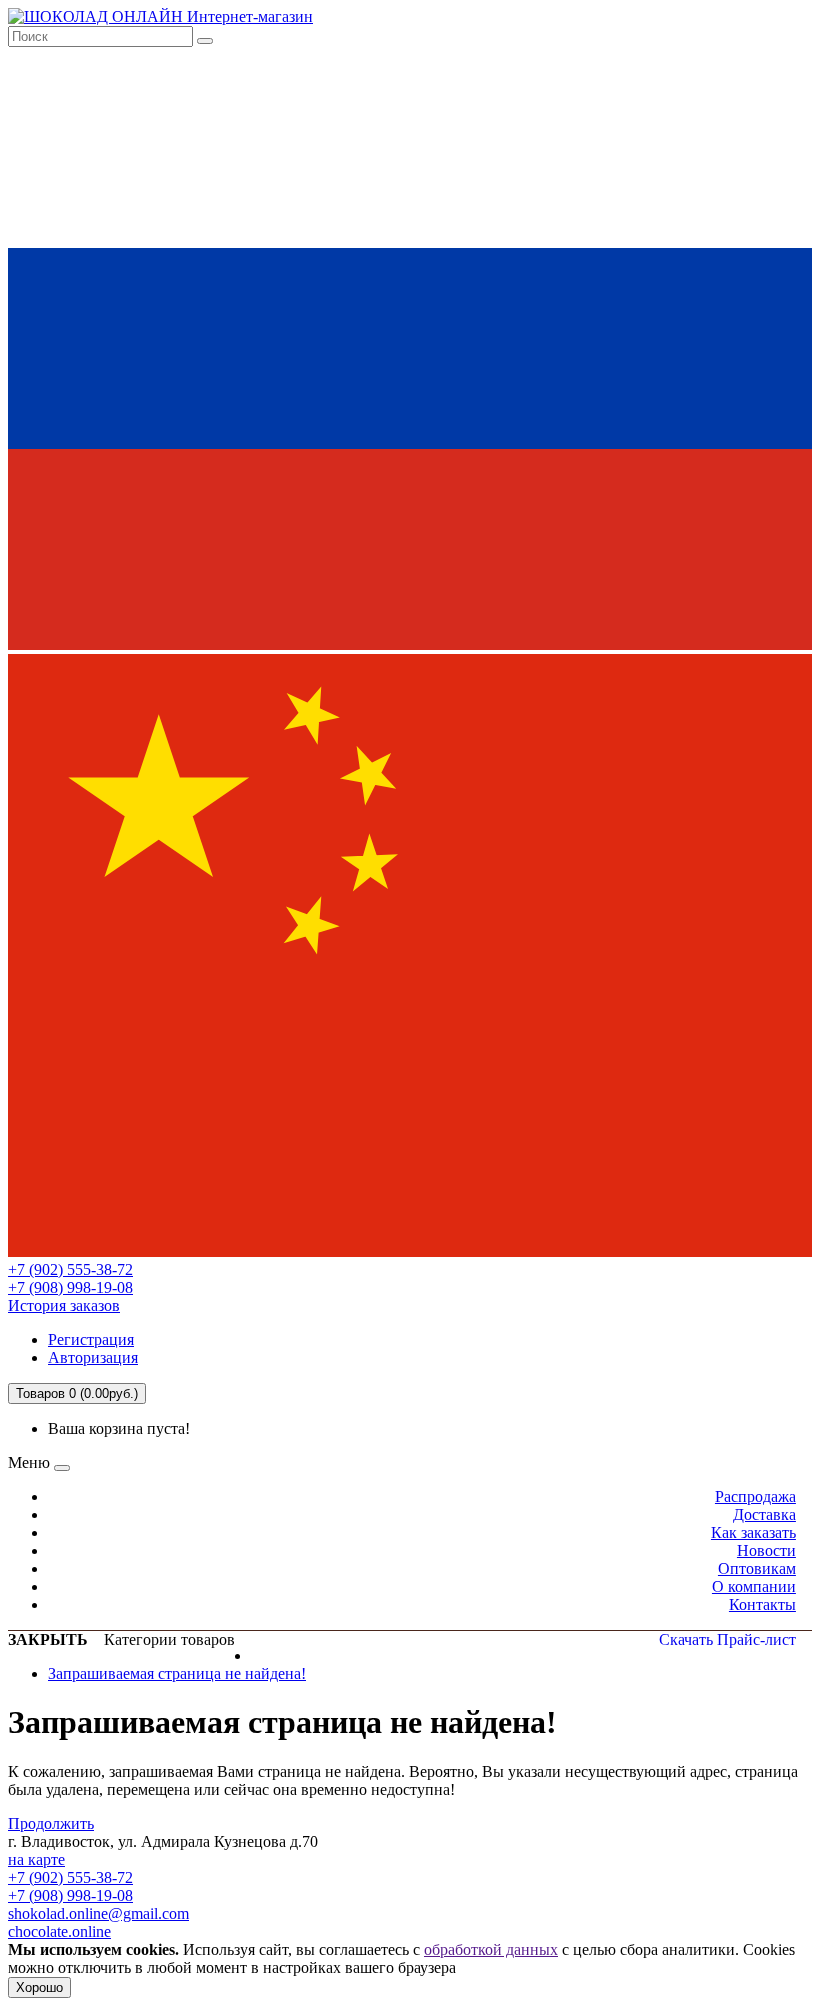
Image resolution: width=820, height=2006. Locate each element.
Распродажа (755, 1496)
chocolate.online (59, 1931)
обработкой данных (491, 1949)
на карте (36, 1859)
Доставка (764, 1514)
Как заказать (753, 1532)
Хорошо (39, 1987)
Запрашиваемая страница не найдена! (177, 1673)
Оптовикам (757, 1568)
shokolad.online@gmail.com (98, 1913)
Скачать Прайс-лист (727, 1639)
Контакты (762, 1604)
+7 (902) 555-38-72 (70, 1269)
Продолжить (51, 1823)
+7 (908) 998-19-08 (70, 1287)
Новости (766, 1550)
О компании (754, 1586)
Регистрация (91, 1339)
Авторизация (93, 1357)
